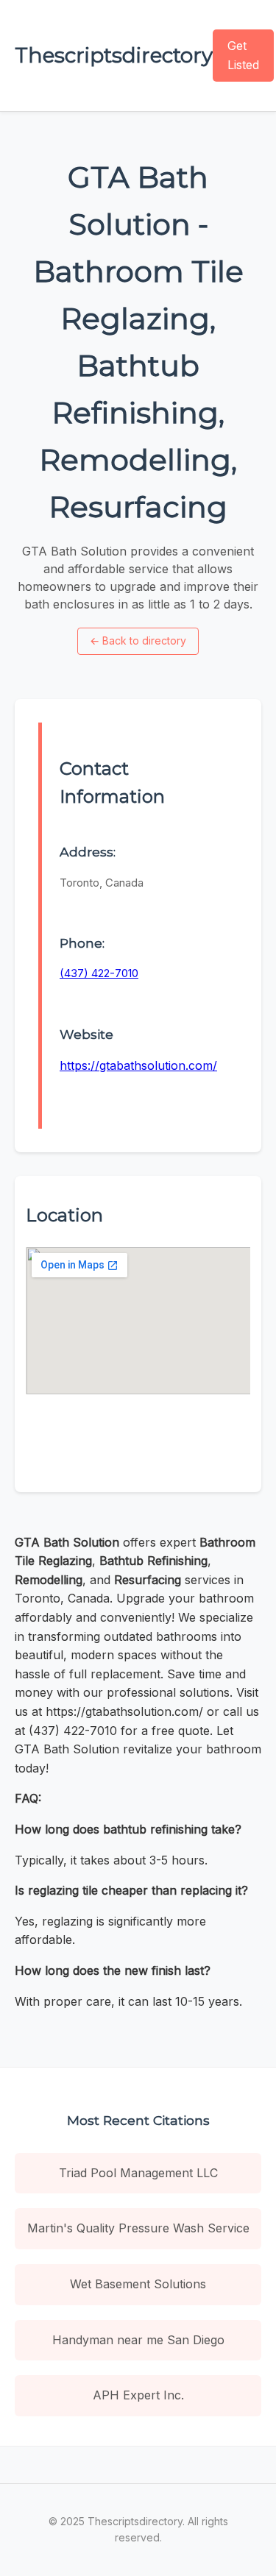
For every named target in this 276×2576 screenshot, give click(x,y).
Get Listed (243, 55)
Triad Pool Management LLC (138, 2173)
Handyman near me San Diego (138, 2340)
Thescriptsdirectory (114, 55)
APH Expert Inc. (138, 2395)
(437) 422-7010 (99, 973)
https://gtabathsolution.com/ (138, 1065)
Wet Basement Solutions (138, 2284)
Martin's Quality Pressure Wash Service (138, 2228)
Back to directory (138, 641)
